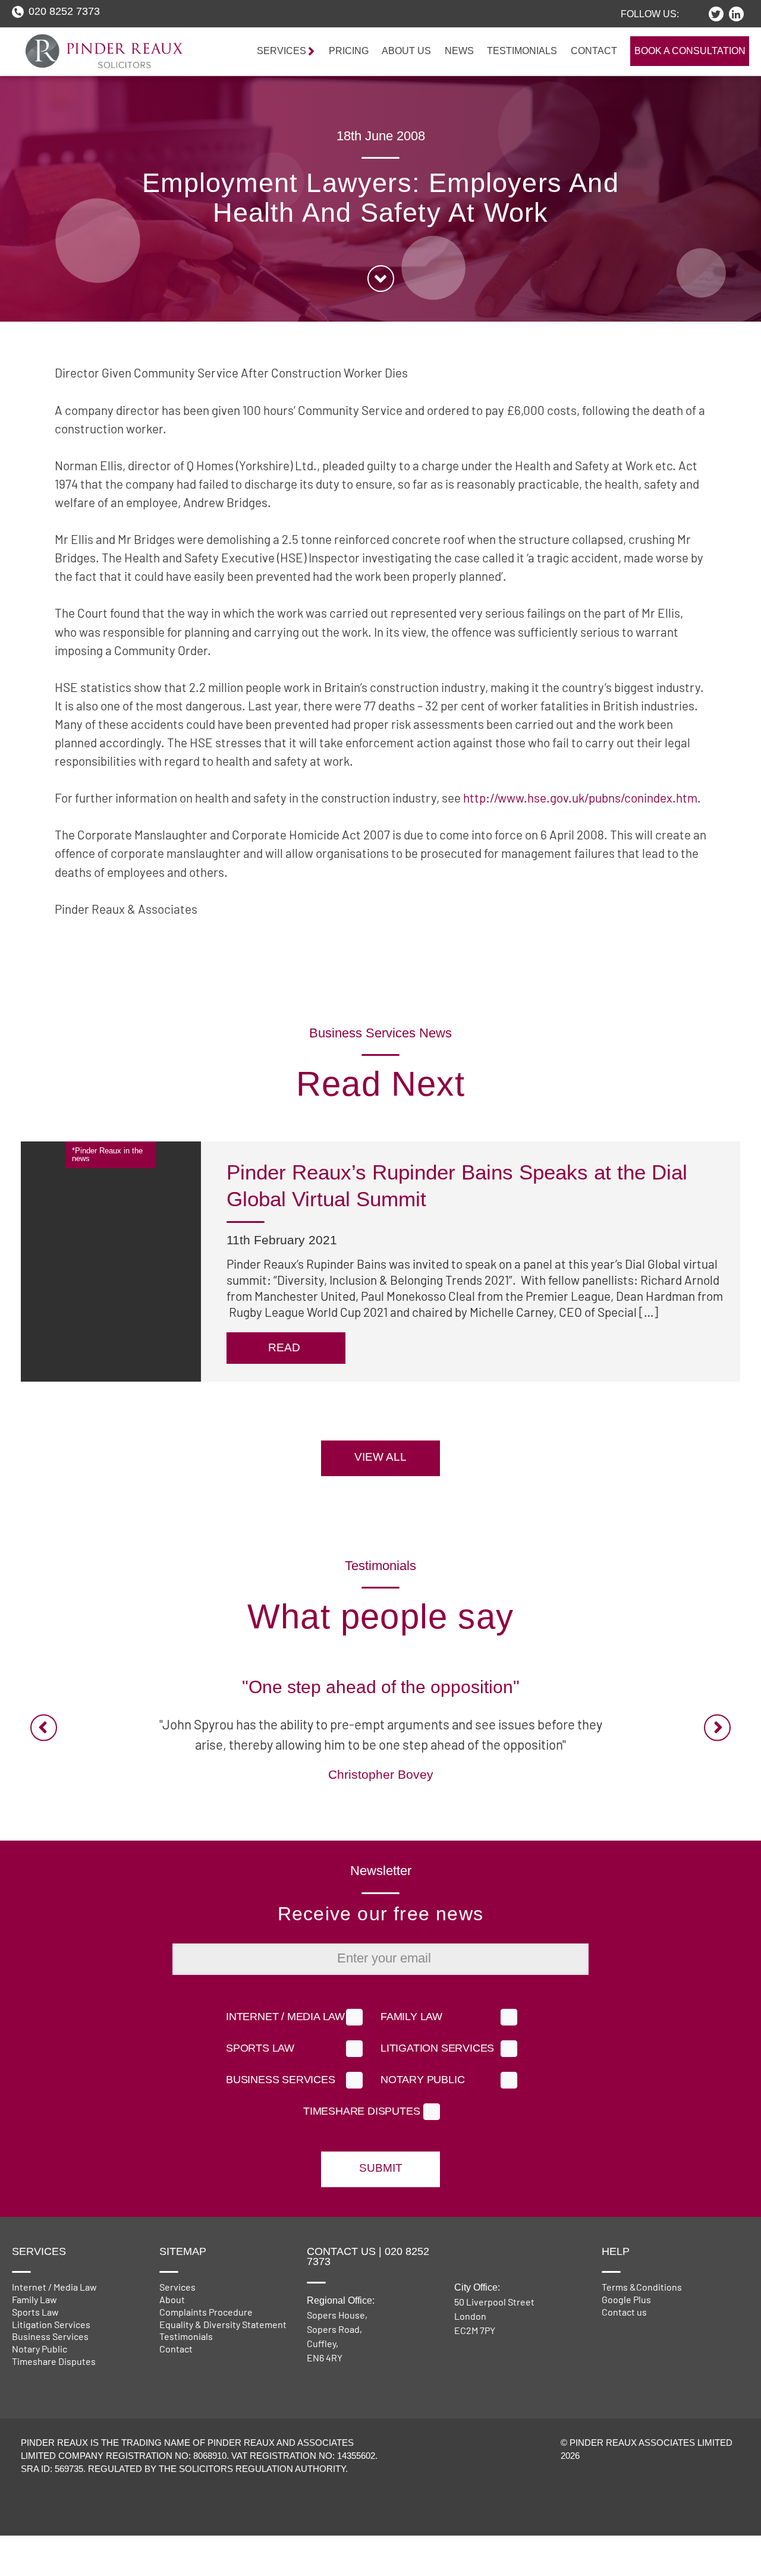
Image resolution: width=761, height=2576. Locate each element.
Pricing (349, 51)
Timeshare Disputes (361, 2112)
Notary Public (422, 2080)
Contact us (624, 2312)
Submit (381, 2168)
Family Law (411, 2017)
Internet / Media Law (285, 2017)
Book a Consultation (690, 51)
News (459, 51)
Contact (594, 51)
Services (177, 2287)
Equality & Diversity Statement (223, 2324)
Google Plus (626, 2299)
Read (329, 1364)
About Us (406, 51)
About (172, 2299)
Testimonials (522, 51)
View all (380, 1457)
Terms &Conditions (642, 2287)
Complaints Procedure (206, 2312)
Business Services (281, 2080)
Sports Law (260, 2049)
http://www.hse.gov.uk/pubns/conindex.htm (580, 798)
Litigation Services (437, 2049)
